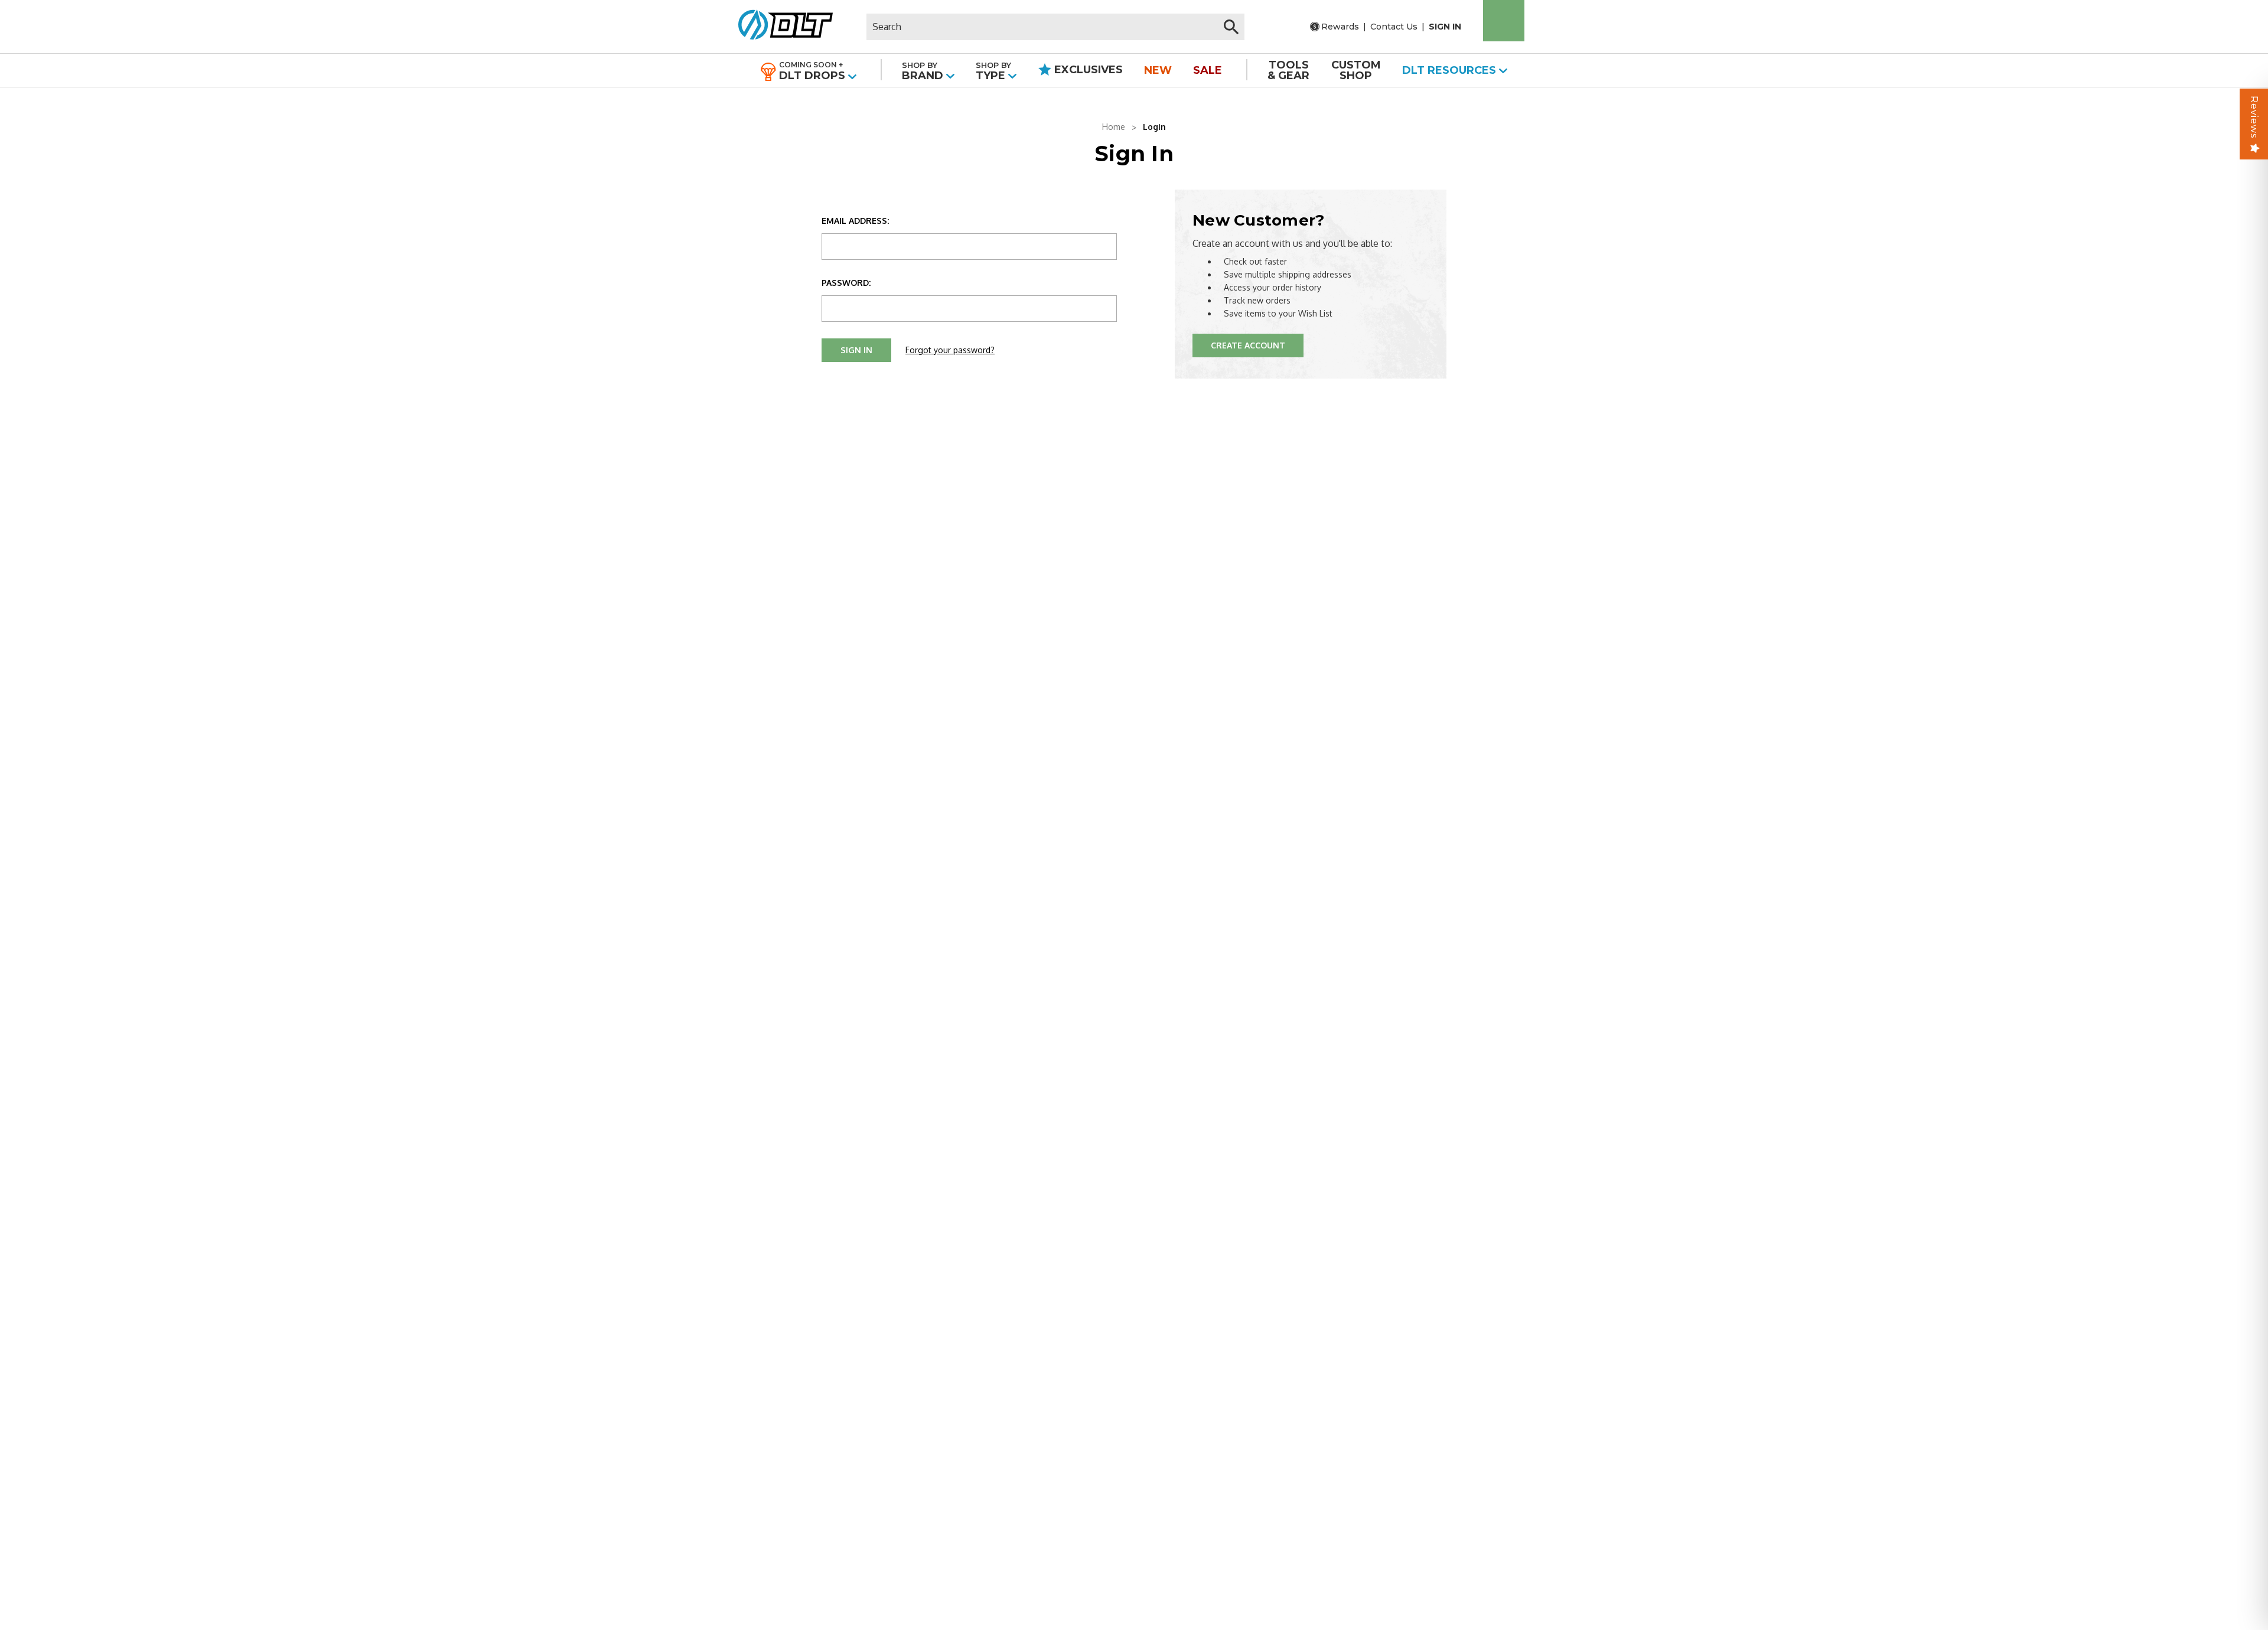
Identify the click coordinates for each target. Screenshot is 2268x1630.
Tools (1288, 70)
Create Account (1248, 345)
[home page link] (781, 27)
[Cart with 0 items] (1504, 21)
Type (993, 71)
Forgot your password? (950, 350)
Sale (1208, 70)
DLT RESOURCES (1451, 70)
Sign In (1445, 27)
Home (1114, 127)
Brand (924, 71)
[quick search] (1231, 27)
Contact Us (1394, 27)
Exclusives (1087, 70)
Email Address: (855, 221)
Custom (1356, 70)
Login (1154, 127)
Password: (846, 283)
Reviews (2254, 117)
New (1158, 70)
